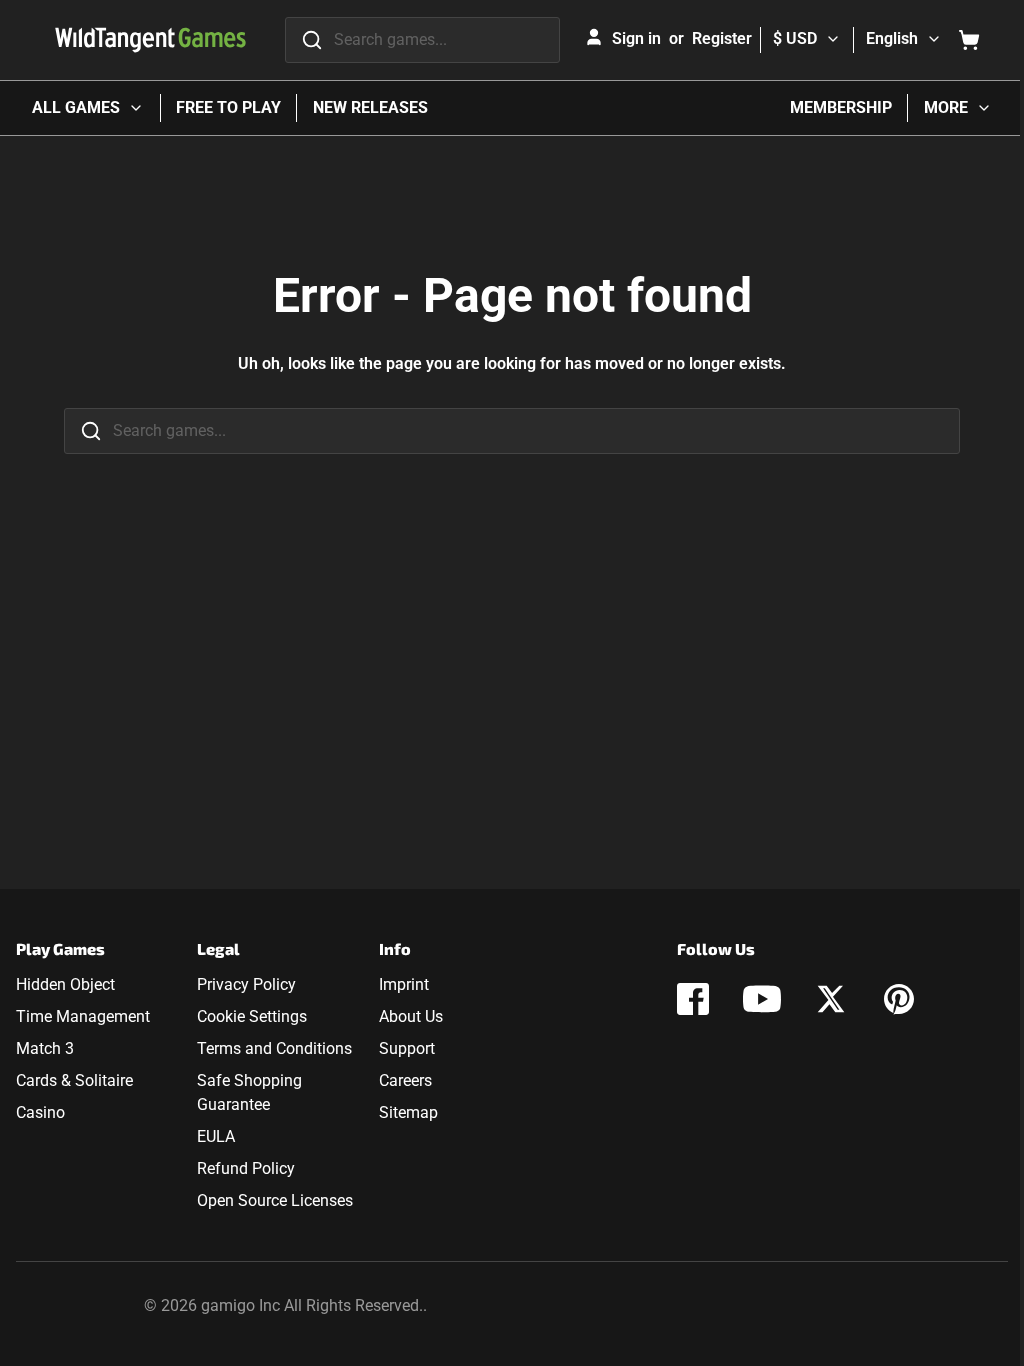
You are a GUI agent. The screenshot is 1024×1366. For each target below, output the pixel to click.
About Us (411, 1016)
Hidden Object (65, 984)
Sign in (636, 38)
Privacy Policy (246, 984)
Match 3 (45, 1048)
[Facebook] (693, 999)
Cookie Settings (252, 1016)
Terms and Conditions (274, 1048)
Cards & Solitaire (74, 1080)
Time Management (83, 1016)
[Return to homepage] (150, 40)
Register (722, 38)
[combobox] (422, 40)
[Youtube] (762, 999)
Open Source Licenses (275, 1200)
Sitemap (408, 1112)
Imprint (404, 984)
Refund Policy (246, 1168)
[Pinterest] (899, 999)
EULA (216, 1136)
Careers (405, 1080)
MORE (946, 107)
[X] (831, 999)
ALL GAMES (76, 107)
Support (407, 1048)
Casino (40, 1112)
